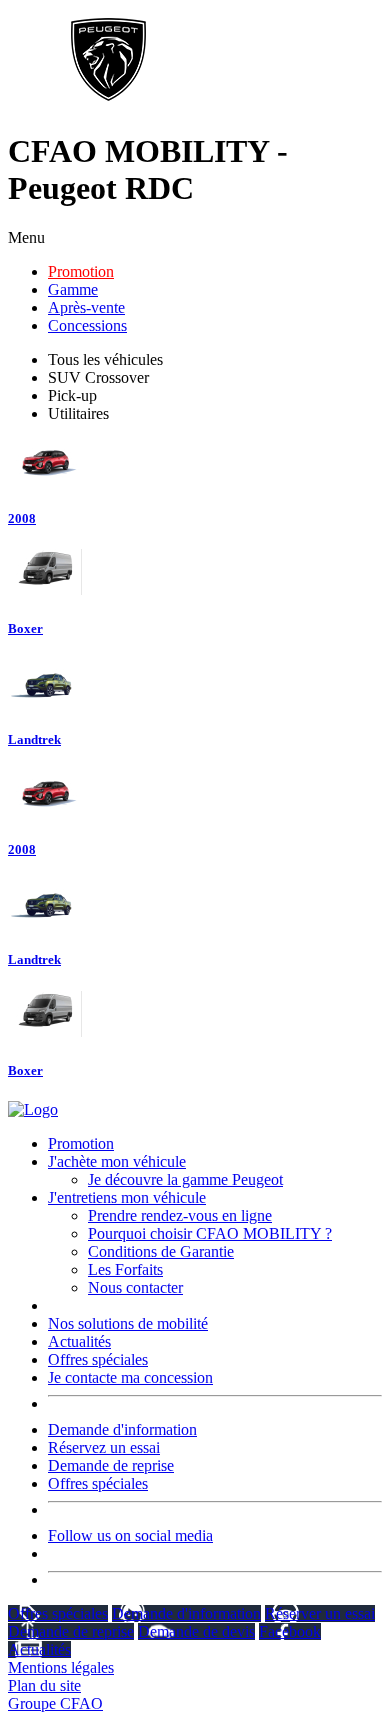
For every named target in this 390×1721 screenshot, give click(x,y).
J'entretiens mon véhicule (127, 1197)
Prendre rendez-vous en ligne (180, 1215)
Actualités (79, 1341)
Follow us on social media (130, 1535)
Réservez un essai (104, 1447)
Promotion (81, 271)
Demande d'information (122, 1429)
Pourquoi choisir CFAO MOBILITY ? (210, 1233)
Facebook (290, 1631)
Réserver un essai (320, 1613)
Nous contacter (135, 1287)
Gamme (73, 289)
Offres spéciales (98, 1359)
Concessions (87, 325)
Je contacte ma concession (130, 1377)
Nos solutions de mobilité (128, 1323)
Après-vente (86, 307)
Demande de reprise (111, 1465)
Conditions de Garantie (161, 1251)
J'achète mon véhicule (117, 1161)
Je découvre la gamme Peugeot (185, 1179)
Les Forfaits (125, 1269)
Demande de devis (196, 1631)
